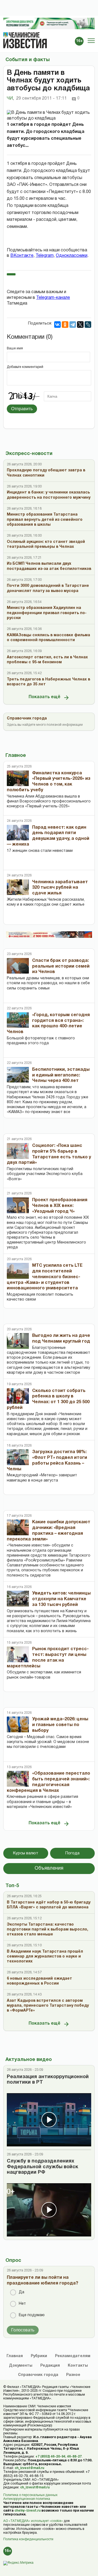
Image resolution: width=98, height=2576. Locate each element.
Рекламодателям (73, 2356)
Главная (15, 2356)
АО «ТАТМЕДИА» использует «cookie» (33, 2521)
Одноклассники (72, 256)
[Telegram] (73, 325)
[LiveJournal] (88, 325)
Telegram (45, 256)
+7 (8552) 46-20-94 (50, 2457)
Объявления (49, 1868)
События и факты (27, 60)
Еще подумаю (32, 2315)
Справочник (38, 2375)
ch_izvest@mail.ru (29, 2468)
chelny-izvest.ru (27, 2511)
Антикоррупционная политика (27, 2499)
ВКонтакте (22, 256)
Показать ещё (45, 697)
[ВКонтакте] (57, 325)
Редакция (50, 2366)
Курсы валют (26, 1853)
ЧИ (10, 99)
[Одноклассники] (65, 325)
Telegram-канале (53, 298)
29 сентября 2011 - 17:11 (41, 99)
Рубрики (39, 2356)
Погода (72, 1853)
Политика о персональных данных (30, 2495)
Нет (22, 2304)
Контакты (78, 2366)
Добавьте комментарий (25, 367)
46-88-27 (74, 2457)
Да (22, 2292)
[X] (80, 325)
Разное (73, 2375)
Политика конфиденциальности (28, 2539)
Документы (21, 2366)
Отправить (22, 409)
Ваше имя (15, 348)
